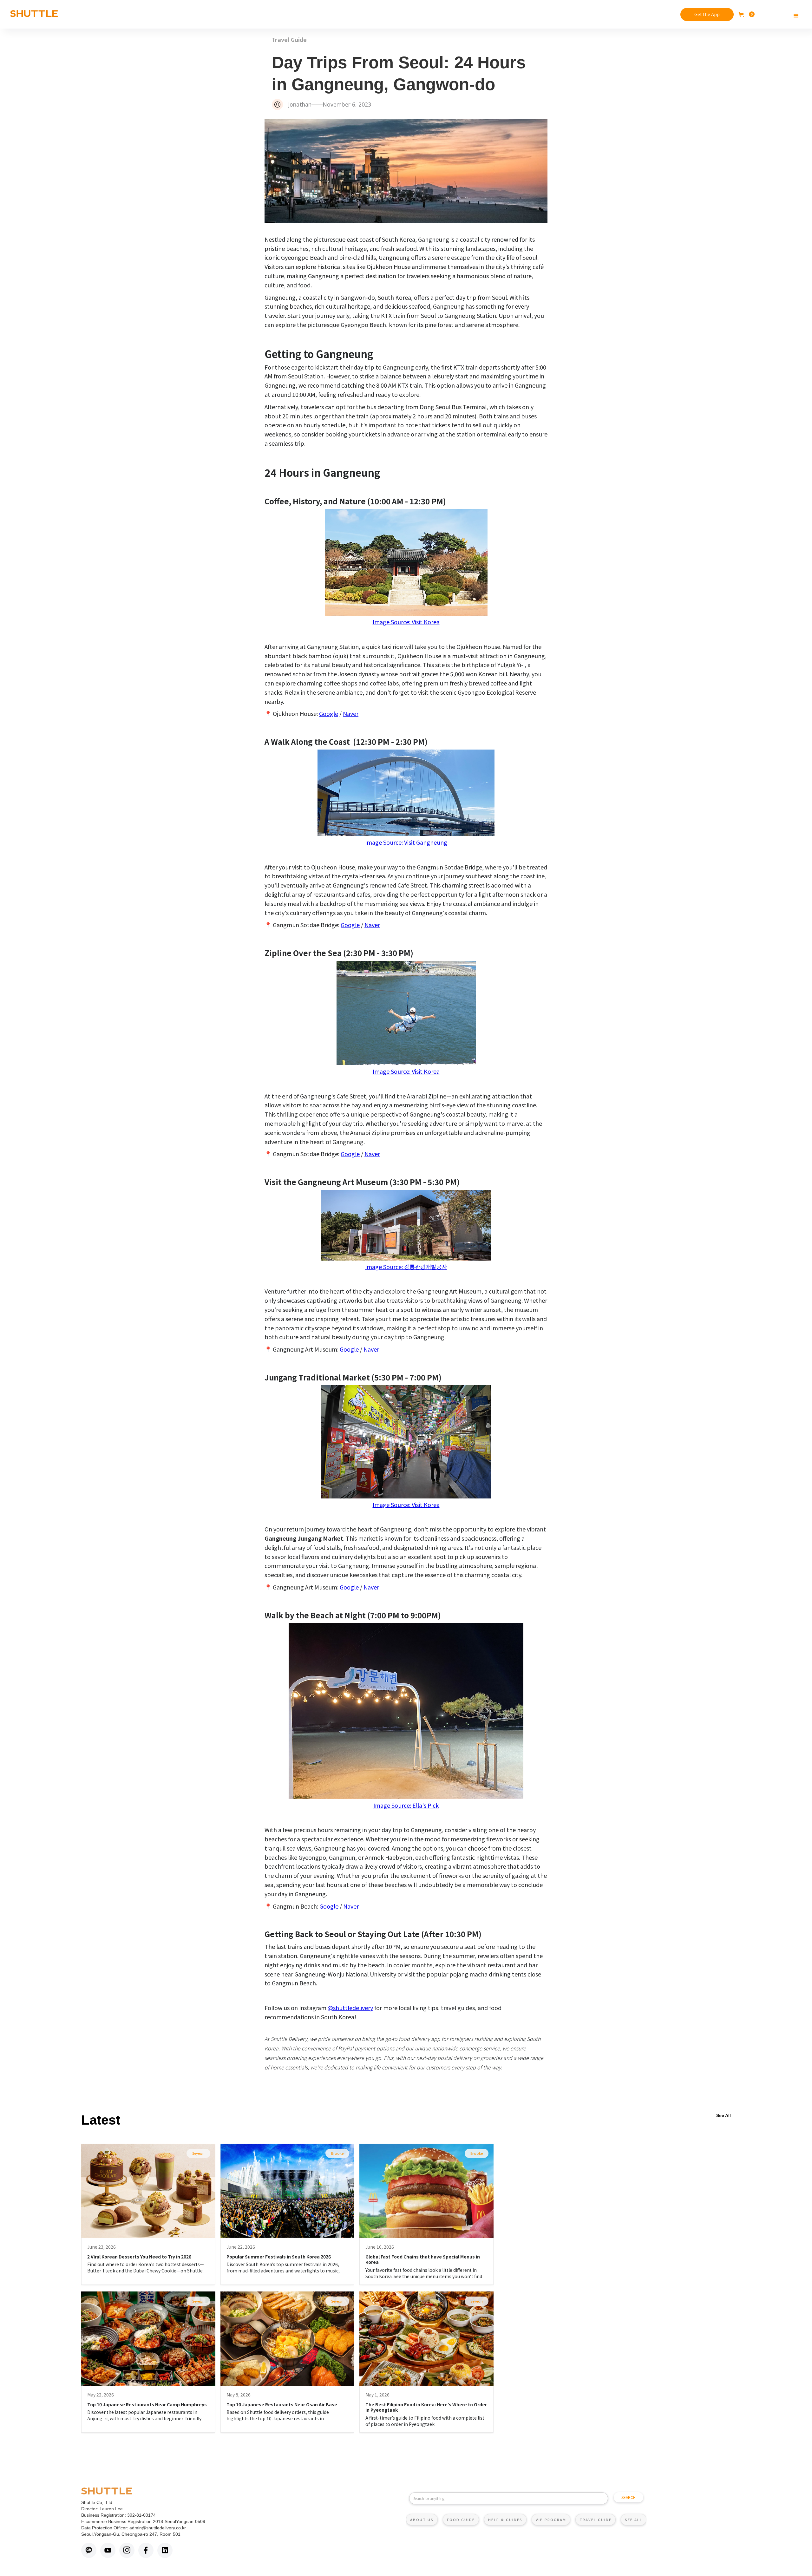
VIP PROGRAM (551, 2520)
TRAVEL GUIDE (596, 2520)
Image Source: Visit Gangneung (406, 842)
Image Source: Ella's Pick (406, 1805)
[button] (747, 14)
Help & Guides (505, 2520)
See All (724, 2115)
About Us (422, 2520)
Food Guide (461, 2520)
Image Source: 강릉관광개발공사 (406, 1267)
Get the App (707, 14)
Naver (351, 713)
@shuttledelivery (350, 2008)
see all (634, 2520)
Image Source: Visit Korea (406, 622)
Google (329, 713)
